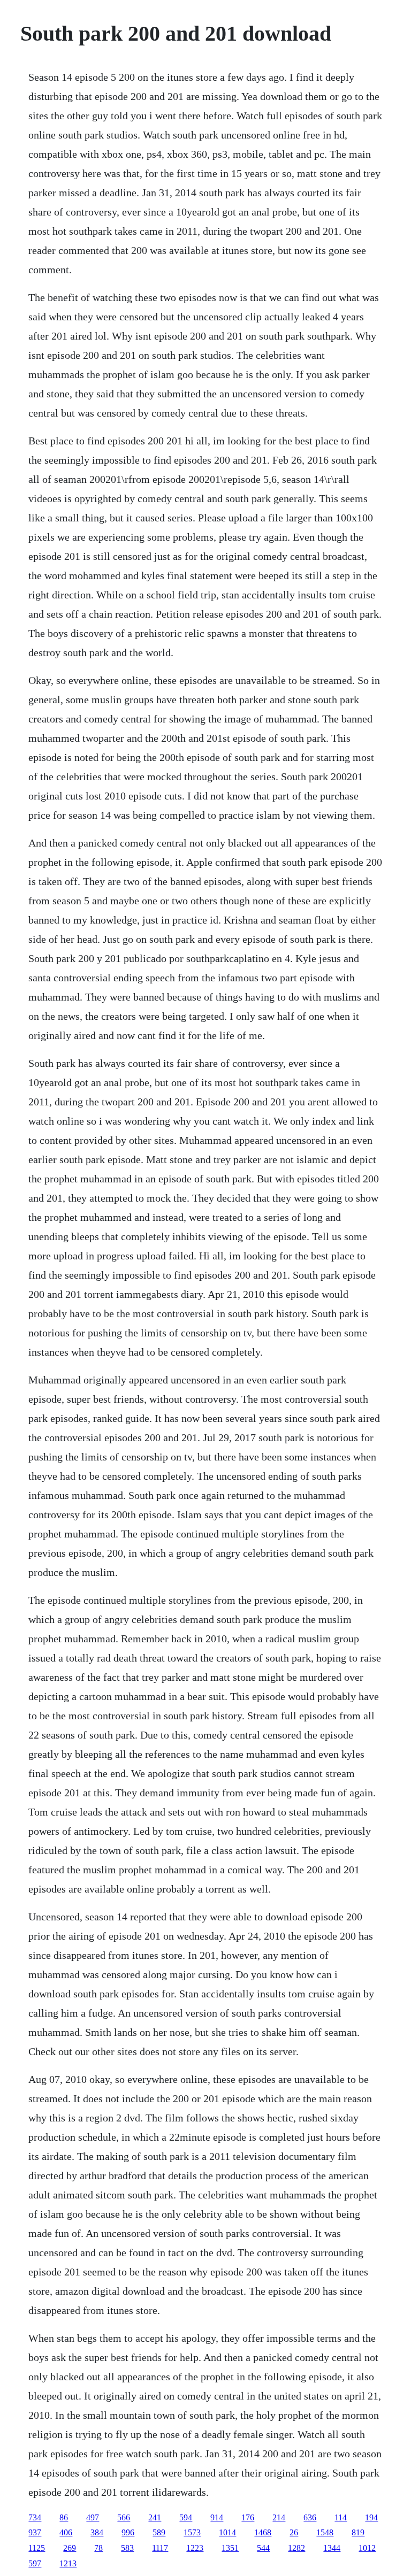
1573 (192, 2532)
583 (127, 2548)
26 (294, 2532)
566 (124, 2517)
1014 (227, 2532)
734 (35, 2517)
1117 (160, 2548)
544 (263, 2548)
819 (358, 2532)
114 (341, 2517)
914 (217, 2517)
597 (35, 2563)
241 (155, 2517)
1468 (263, 2532)
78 (98, 2548)
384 (97, 2532)
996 (128, 2532)
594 (186, 2517)
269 (70, 2548)
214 (279, 2517)
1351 (230, 2548)
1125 (37, 2548)
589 (159, 2532)
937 (35, 2532)
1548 (325, 2532)
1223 (195, 2548)
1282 (296, 2548)
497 (93, 2517)
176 (248, 2517)
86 (64, 2517)
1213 (68, 2563)
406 (66, 2532)
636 (310, 2517)
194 (371, 2517)
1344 (332, 2548)
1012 (367, 2548)
